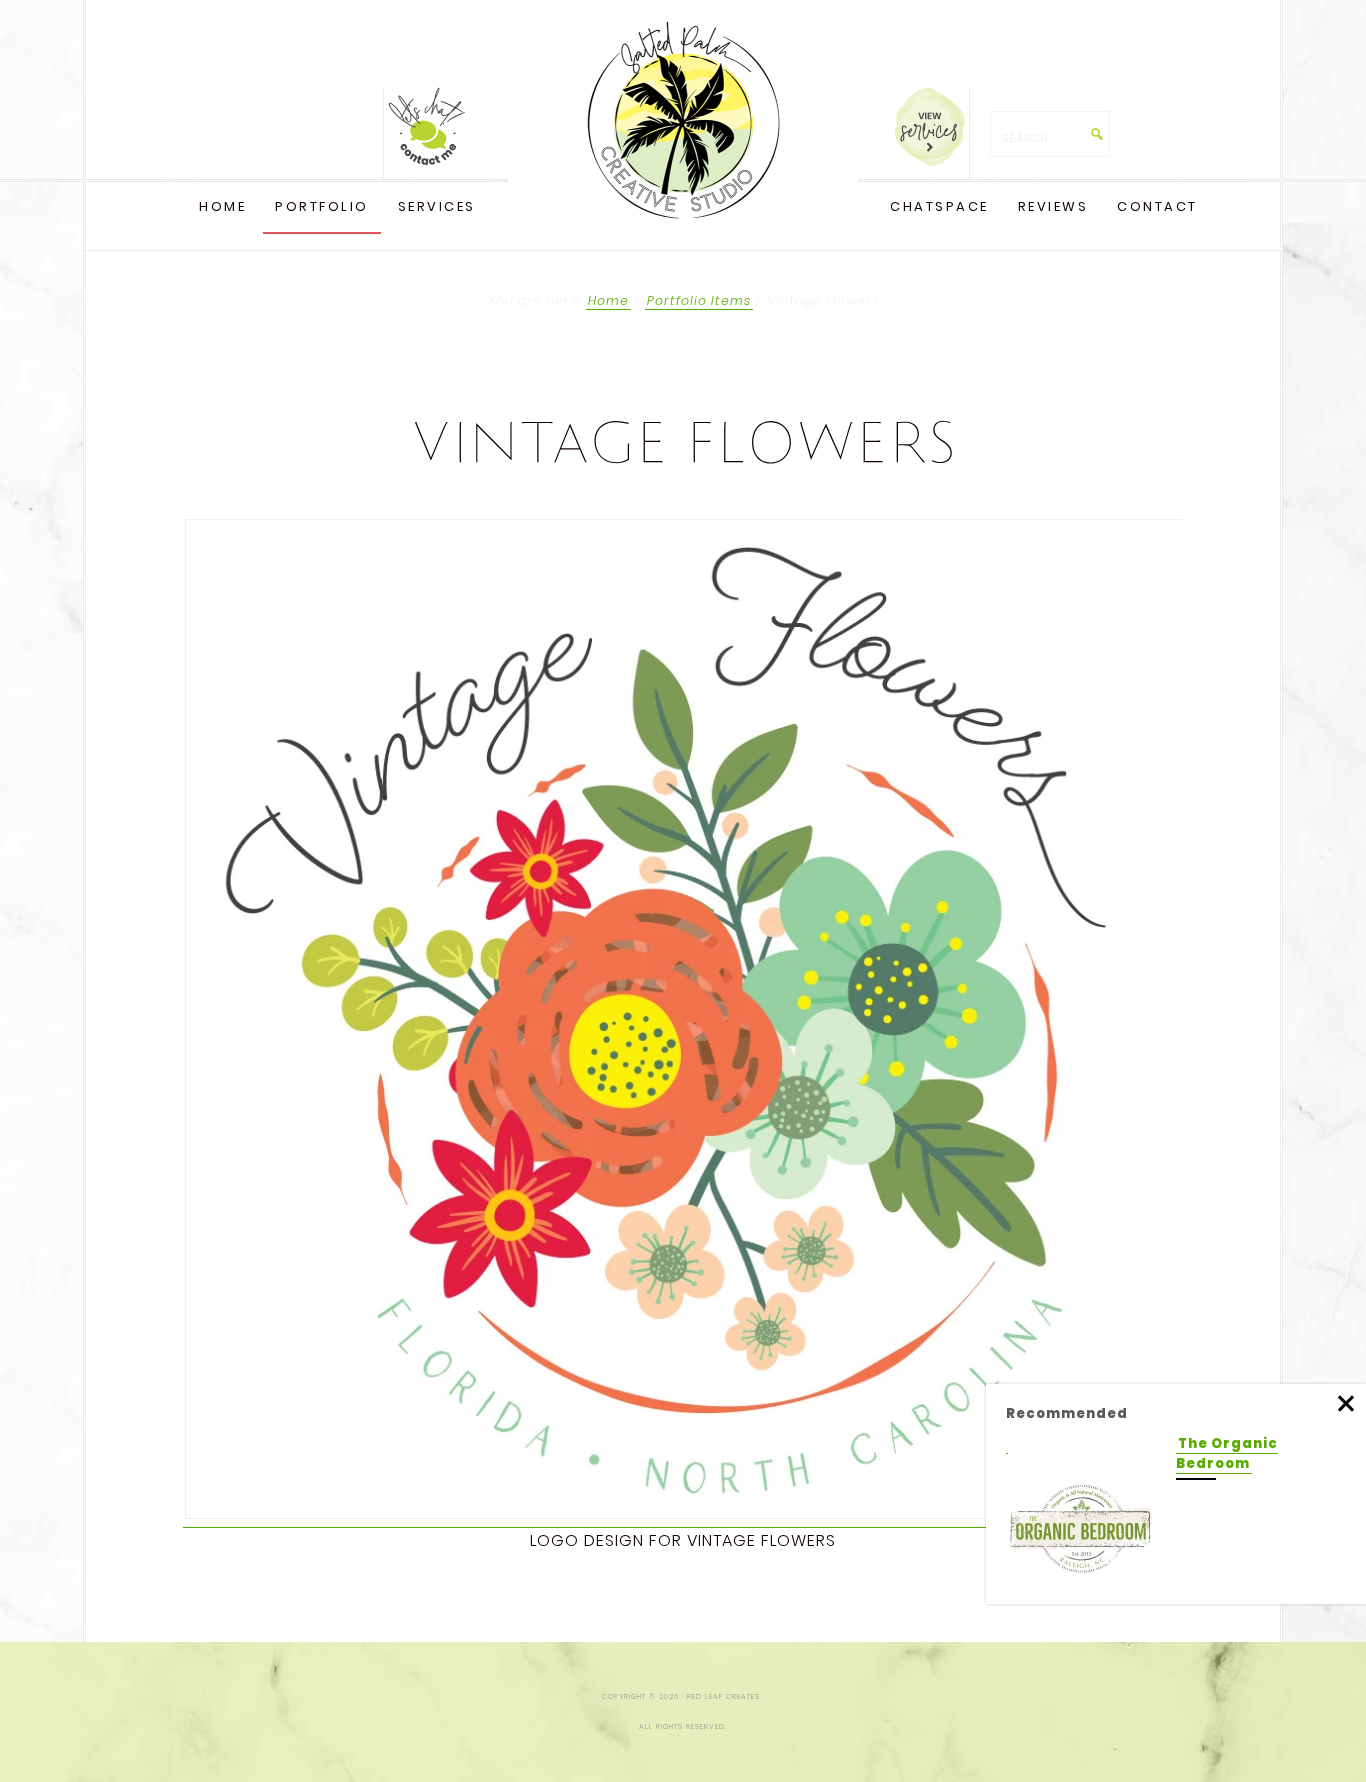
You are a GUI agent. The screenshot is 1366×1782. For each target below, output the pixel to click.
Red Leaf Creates (683, 120)
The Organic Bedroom (1227, 1453)
